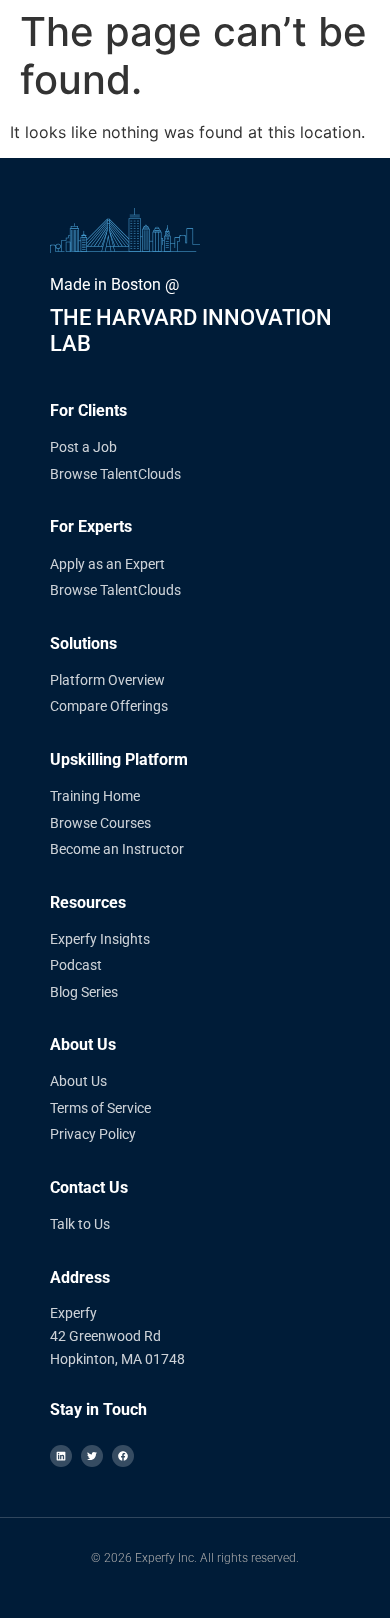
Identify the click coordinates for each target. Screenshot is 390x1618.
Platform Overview (107, 680)
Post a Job (83, 447)
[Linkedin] (61, 1456)
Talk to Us (80, 1224)
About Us (78, 1081)
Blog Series (84, 992)
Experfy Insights (100, 939)
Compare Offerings (109, 706)
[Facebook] (123, 1456)
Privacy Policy (93, 1134)
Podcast (76, 965)
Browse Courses (100, 823)
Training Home (95, 796)
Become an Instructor (117, 849)
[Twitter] (92, 1456)
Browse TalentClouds (115, 474)
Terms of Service (100, 1108)
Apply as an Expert (107, 564)
